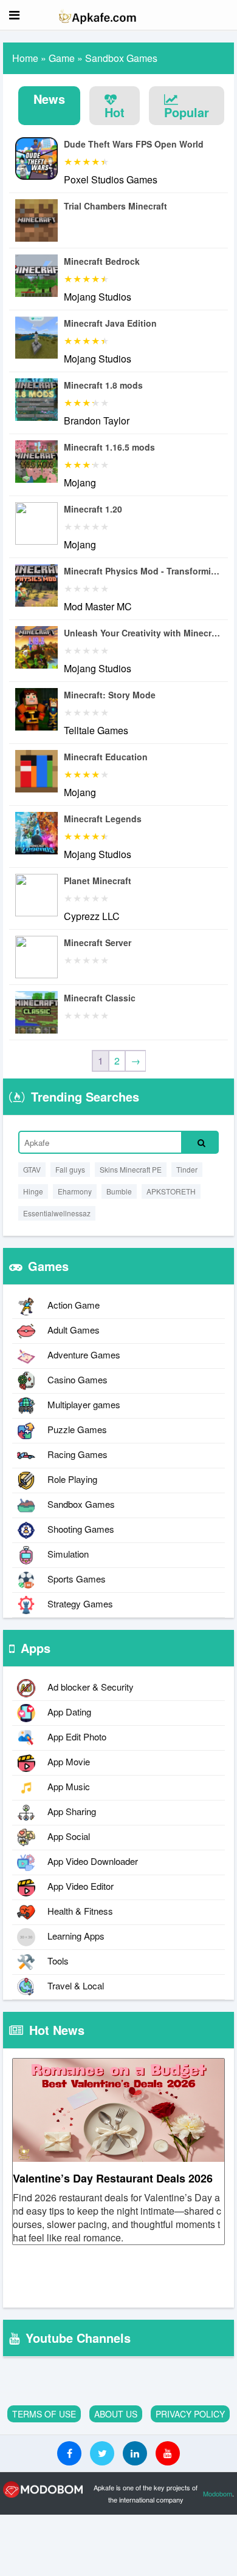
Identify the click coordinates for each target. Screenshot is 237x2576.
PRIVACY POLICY (190, 2414)
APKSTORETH (171, 1191)
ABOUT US (116, 2414)
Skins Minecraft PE (131, 1169)
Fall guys (70, 1169)
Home (25, 58)
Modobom (218, 2493)
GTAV (32, 1169)
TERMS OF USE (44, 2414)
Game (62, 58)
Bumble (119, 1191)
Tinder (187, 1169)
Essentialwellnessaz (57, 1213)
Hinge (33, 1191)
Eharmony (75, 1191)
